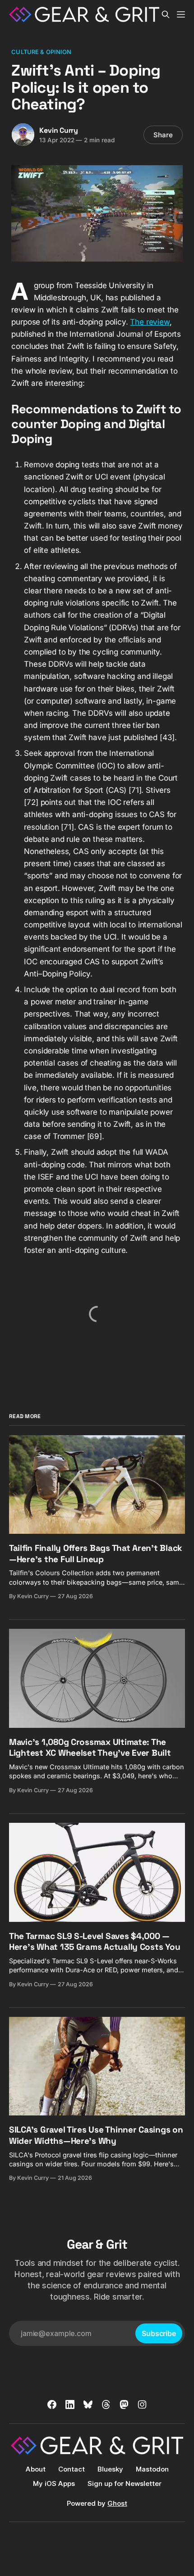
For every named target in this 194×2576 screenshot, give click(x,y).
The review (150, 322)
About (36, 2469)
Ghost (117, 2503)
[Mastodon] (124, 2404)
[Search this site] (166, 14)
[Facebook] (52, 2404)
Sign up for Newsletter (125, 2483)
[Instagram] (142, 2404)
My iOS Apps (54, 2483)
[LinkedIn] (70, 2404)
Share (163, 135)
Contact (72, 2469)
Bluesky (110, 2469)
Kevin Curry (59, 130)
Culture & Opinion (41, 52)
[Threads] (106, 2404)
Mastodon (152, 2469)
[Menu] (181, 14)
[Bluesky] (88, 2404)
